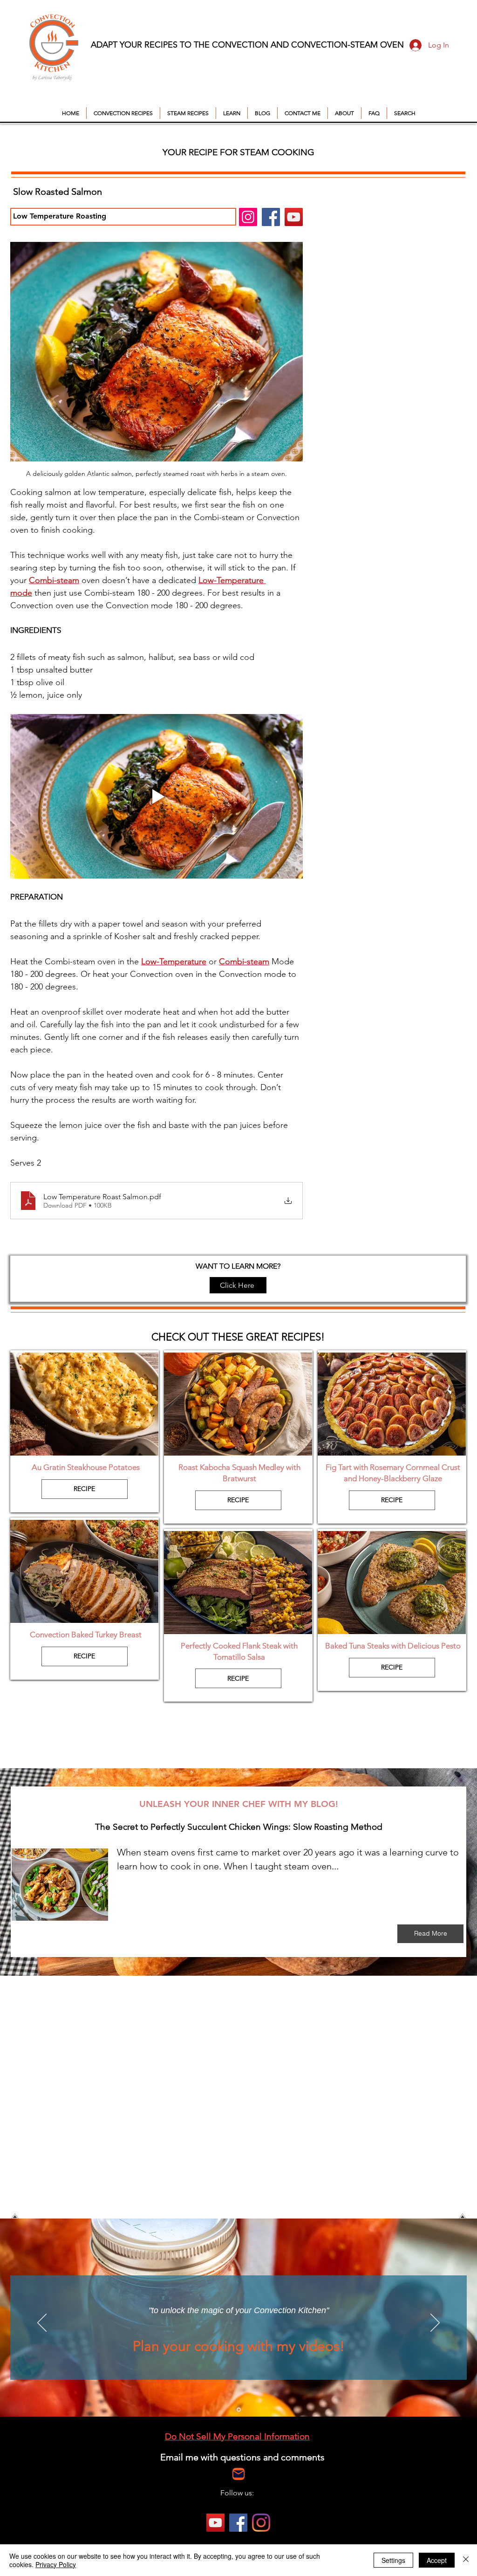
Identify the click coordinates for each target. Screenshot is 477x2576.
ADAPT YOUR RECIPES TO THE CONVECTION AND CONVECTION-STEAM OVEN (247, 45)
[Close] (466, 2560)
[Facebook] (271, 217)
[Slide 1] (239, 2409)
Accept (437, 2560)
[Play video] (157, 796)
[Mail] (238, 2474)
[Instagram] (248, 217)
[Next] (435, 2323)
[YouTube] (294, 217)
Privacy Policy (56, 2564)
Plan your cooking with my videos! (239, 2346)
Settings (393, 2560)
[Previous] (42, 2323)
